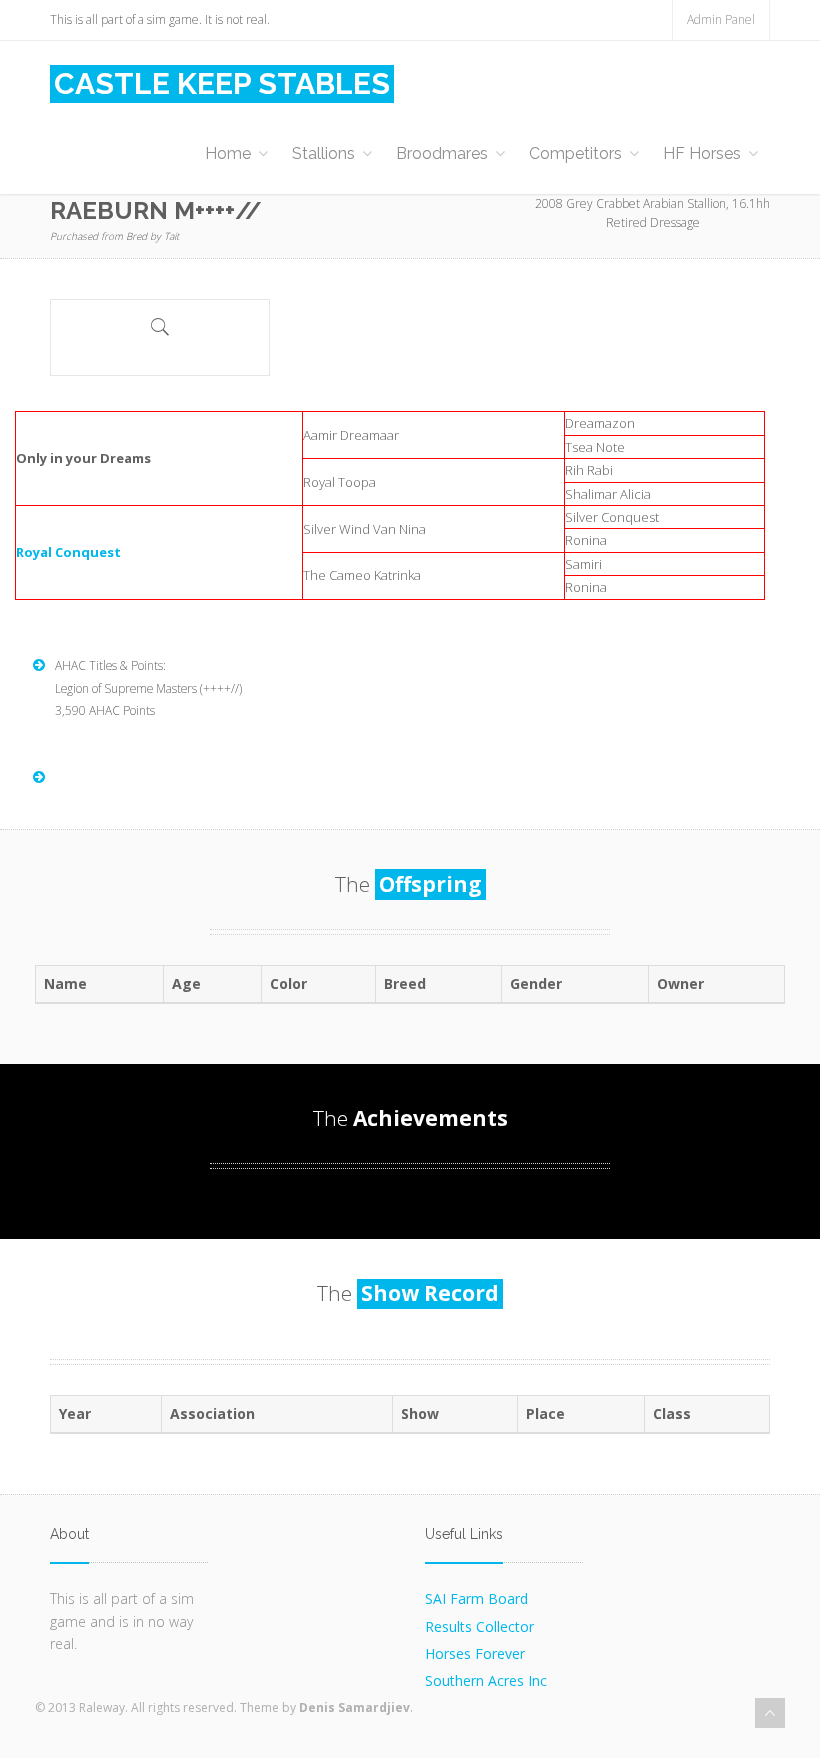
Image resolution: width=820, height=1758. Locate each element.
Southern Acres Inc (486, 1680)
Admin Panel (721, 19)
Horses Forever (475, 1653)
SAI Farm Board (476, 1598)
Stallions (323, 153)
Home (228, 153)
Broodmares (442, 153)
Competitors (575, 153)
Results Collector (479, 1626)
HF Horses (702, 153)
